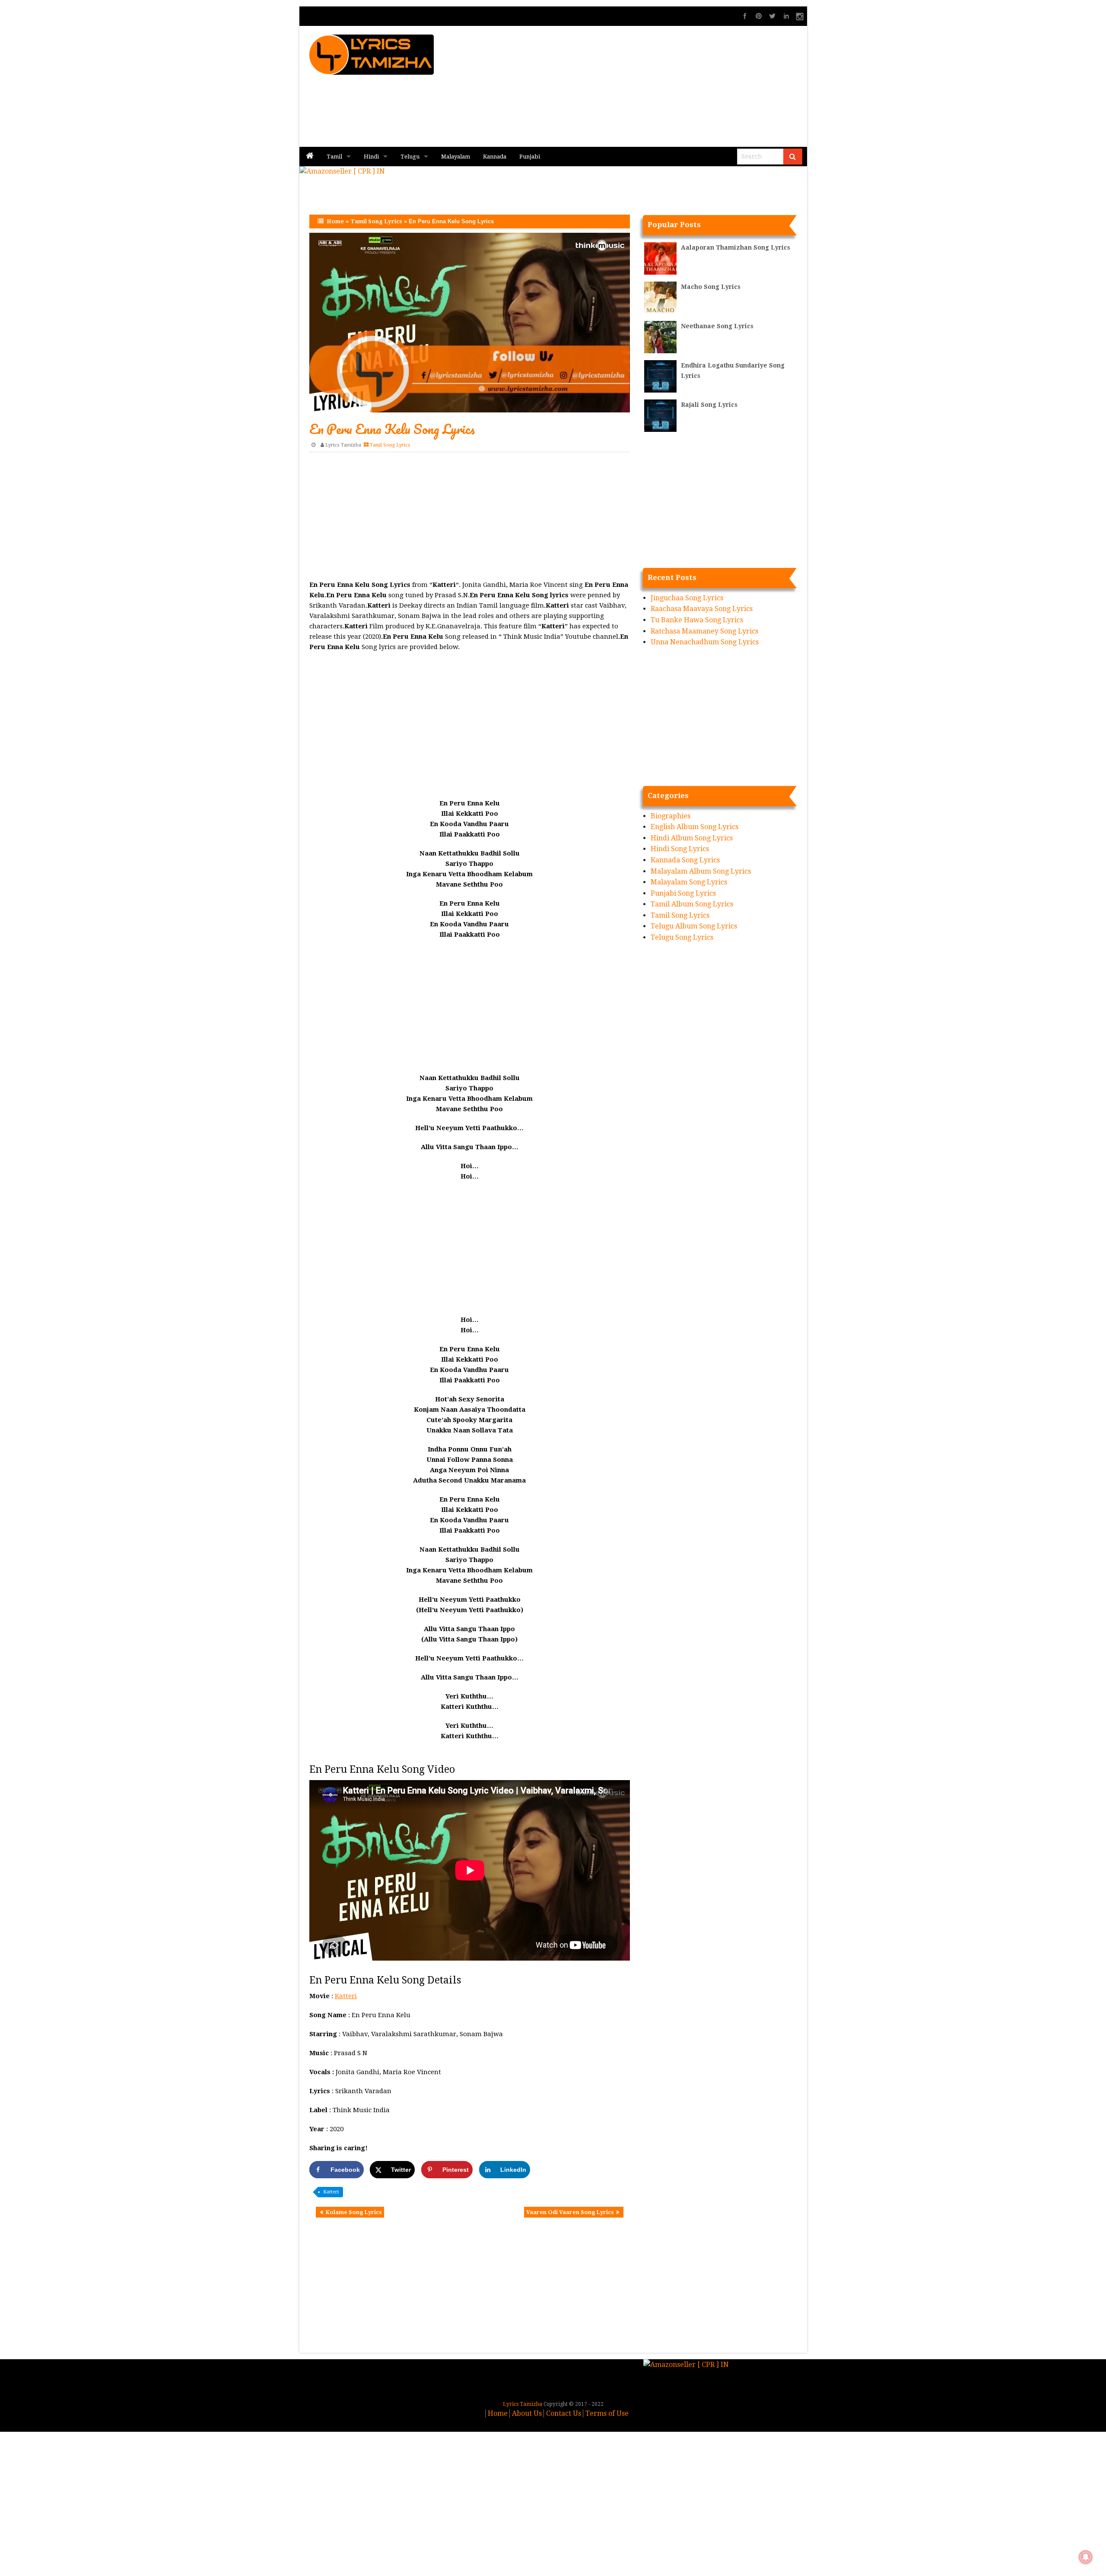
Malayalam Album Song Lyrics (701, 871)
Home (335, 221)
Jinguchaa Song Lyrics (687, 598)
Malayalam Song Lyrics (689, 882)
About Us (527, 2413)
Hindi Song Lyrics (680, 849)
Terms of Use (607, 2413)
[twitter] (772, 16)
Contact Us (564, 2413)
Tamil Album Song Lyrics (692, 904)
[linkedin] (786, 16)
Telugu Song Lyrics (682, 937)
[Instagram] (800, 16)
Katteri (346, 1996)
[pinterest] (759, 16)
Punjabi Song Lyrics (683, 893)
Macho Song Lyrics (711, 287)
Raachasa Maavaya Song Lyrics (702, 609)
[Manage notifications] (1086, 2557)
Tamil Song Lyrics (376, 221)
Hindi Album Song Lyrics (692, 838)
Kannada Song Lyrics (685, 860)
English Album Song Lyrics (694, 827)
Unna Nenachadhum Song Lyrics (705, 642)
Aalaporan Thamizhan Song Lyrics (736, 247)
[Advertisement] (657, 86)
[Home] (310, 157)
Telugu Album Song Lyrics (694, 926)
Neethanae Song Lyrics (717, 326)
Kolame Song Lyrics (354, 2212)
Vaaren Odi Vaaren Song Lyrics (570, 2212)
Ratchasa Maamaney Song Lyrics (704, 631)
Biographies (671, 816)
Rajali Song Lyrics (709, 405)
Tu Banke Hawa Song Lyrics (697, 620)
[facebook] (745, 16)
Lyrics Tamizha (343, 445)
